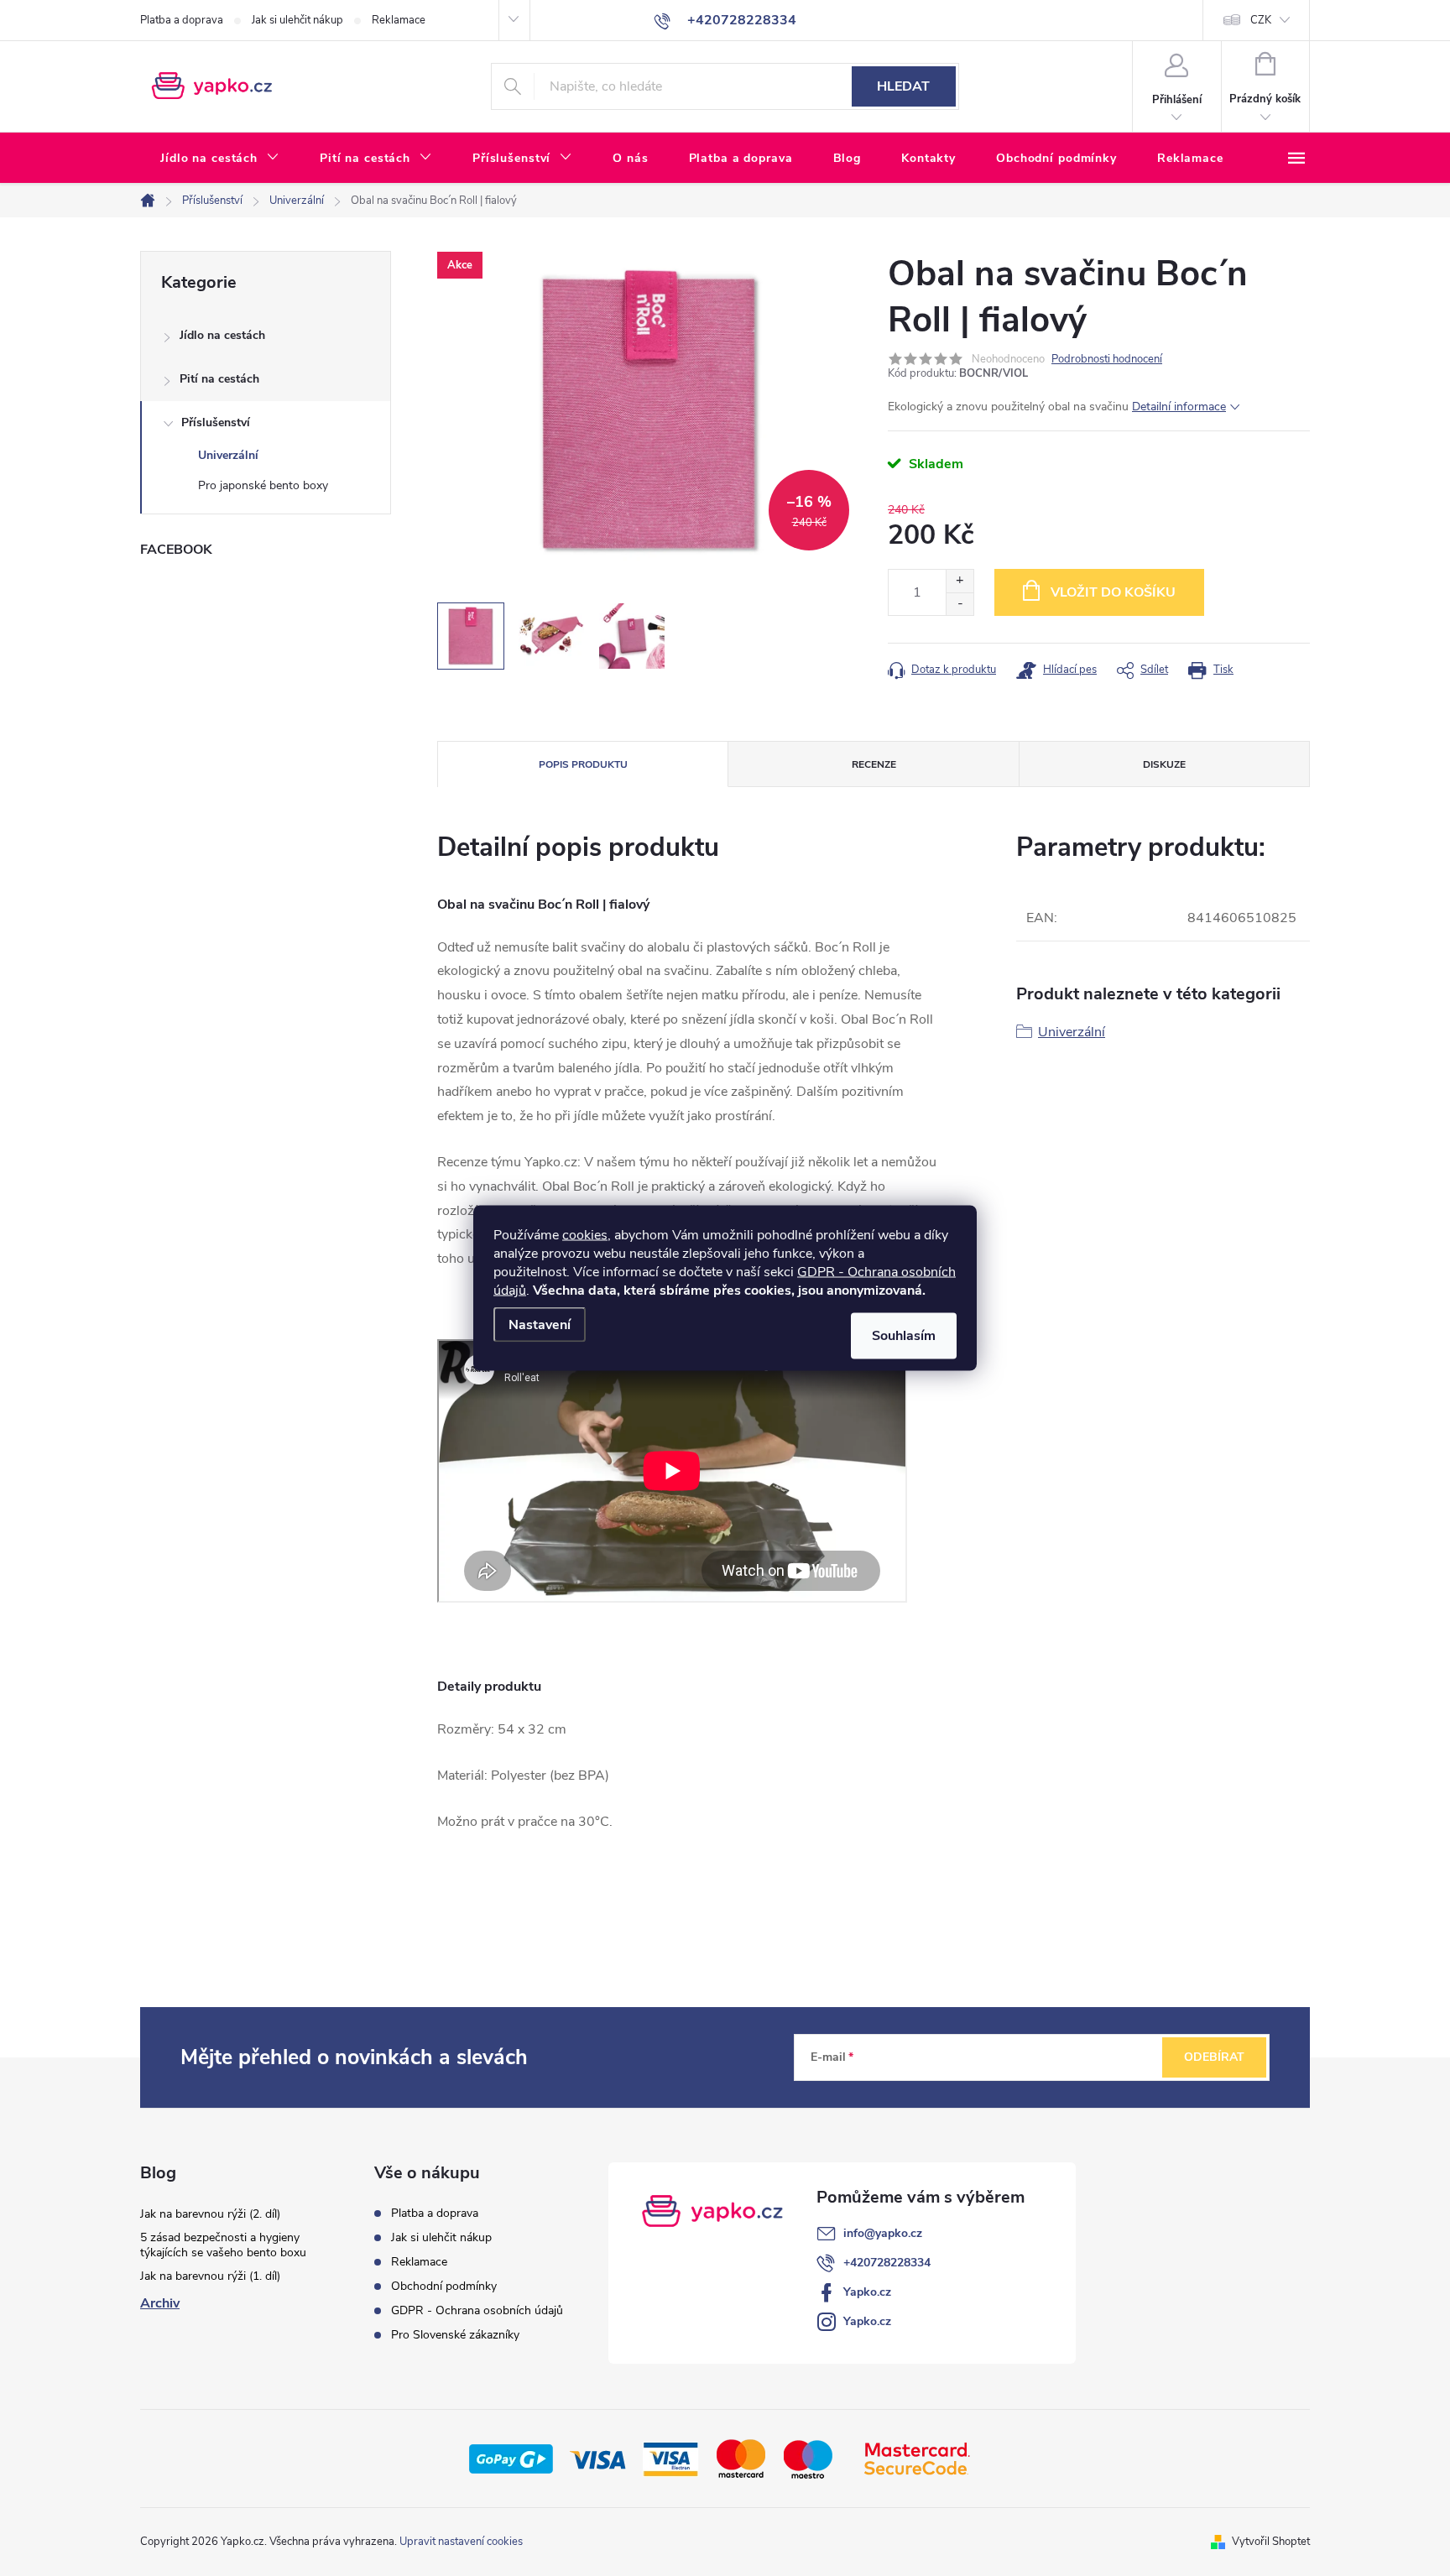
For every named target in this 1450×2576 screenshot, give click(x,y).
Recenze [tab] (874, 764)
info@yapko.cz (883, 2233)
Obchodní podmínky (444, 2286)
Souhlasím (904, 1336)
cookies (585, 1235)
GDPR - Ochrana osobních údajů (477, 2310)
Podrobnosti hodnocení (1107, 359)
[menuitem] (220, 159)
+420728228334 (887, 2263)
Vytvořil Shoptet (1271, 2542)
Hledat (903, 86)
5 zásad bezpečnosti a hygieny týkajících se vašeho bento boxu (223, 2245)
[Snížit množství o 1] (960, 604)
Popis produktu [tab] (583, 764)
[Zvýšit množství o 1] (960, 581)
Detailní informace (1179, 407)
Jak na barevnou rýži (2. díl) (210, 2214)
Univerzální (228, 455)
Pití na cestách (219, 379)
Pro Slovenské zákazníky (455, 2335)
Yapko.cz (867, 2292)
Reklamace (399, 20)
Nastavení (540, 1325)
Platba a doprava (182, 20)
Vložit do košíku (1113, 592)
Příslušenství (216, 422)
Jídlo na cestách (222, 335)
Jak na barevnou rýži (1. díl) (210, 2276)
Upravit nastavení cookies (461, 2542)
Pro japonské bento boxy (263, 485)
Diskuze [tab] (1164, 764)
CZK (1261, 20)
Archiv (160, 2303)
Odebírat (1214, 2057)
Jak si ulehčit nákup (297, 20)
